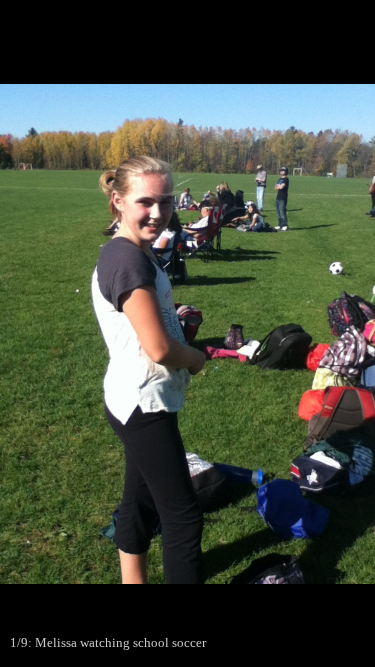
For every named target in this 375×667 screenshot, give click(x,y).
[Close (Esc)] (353, 22)
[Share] (309, 22)
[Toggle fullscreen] (265, 22)
